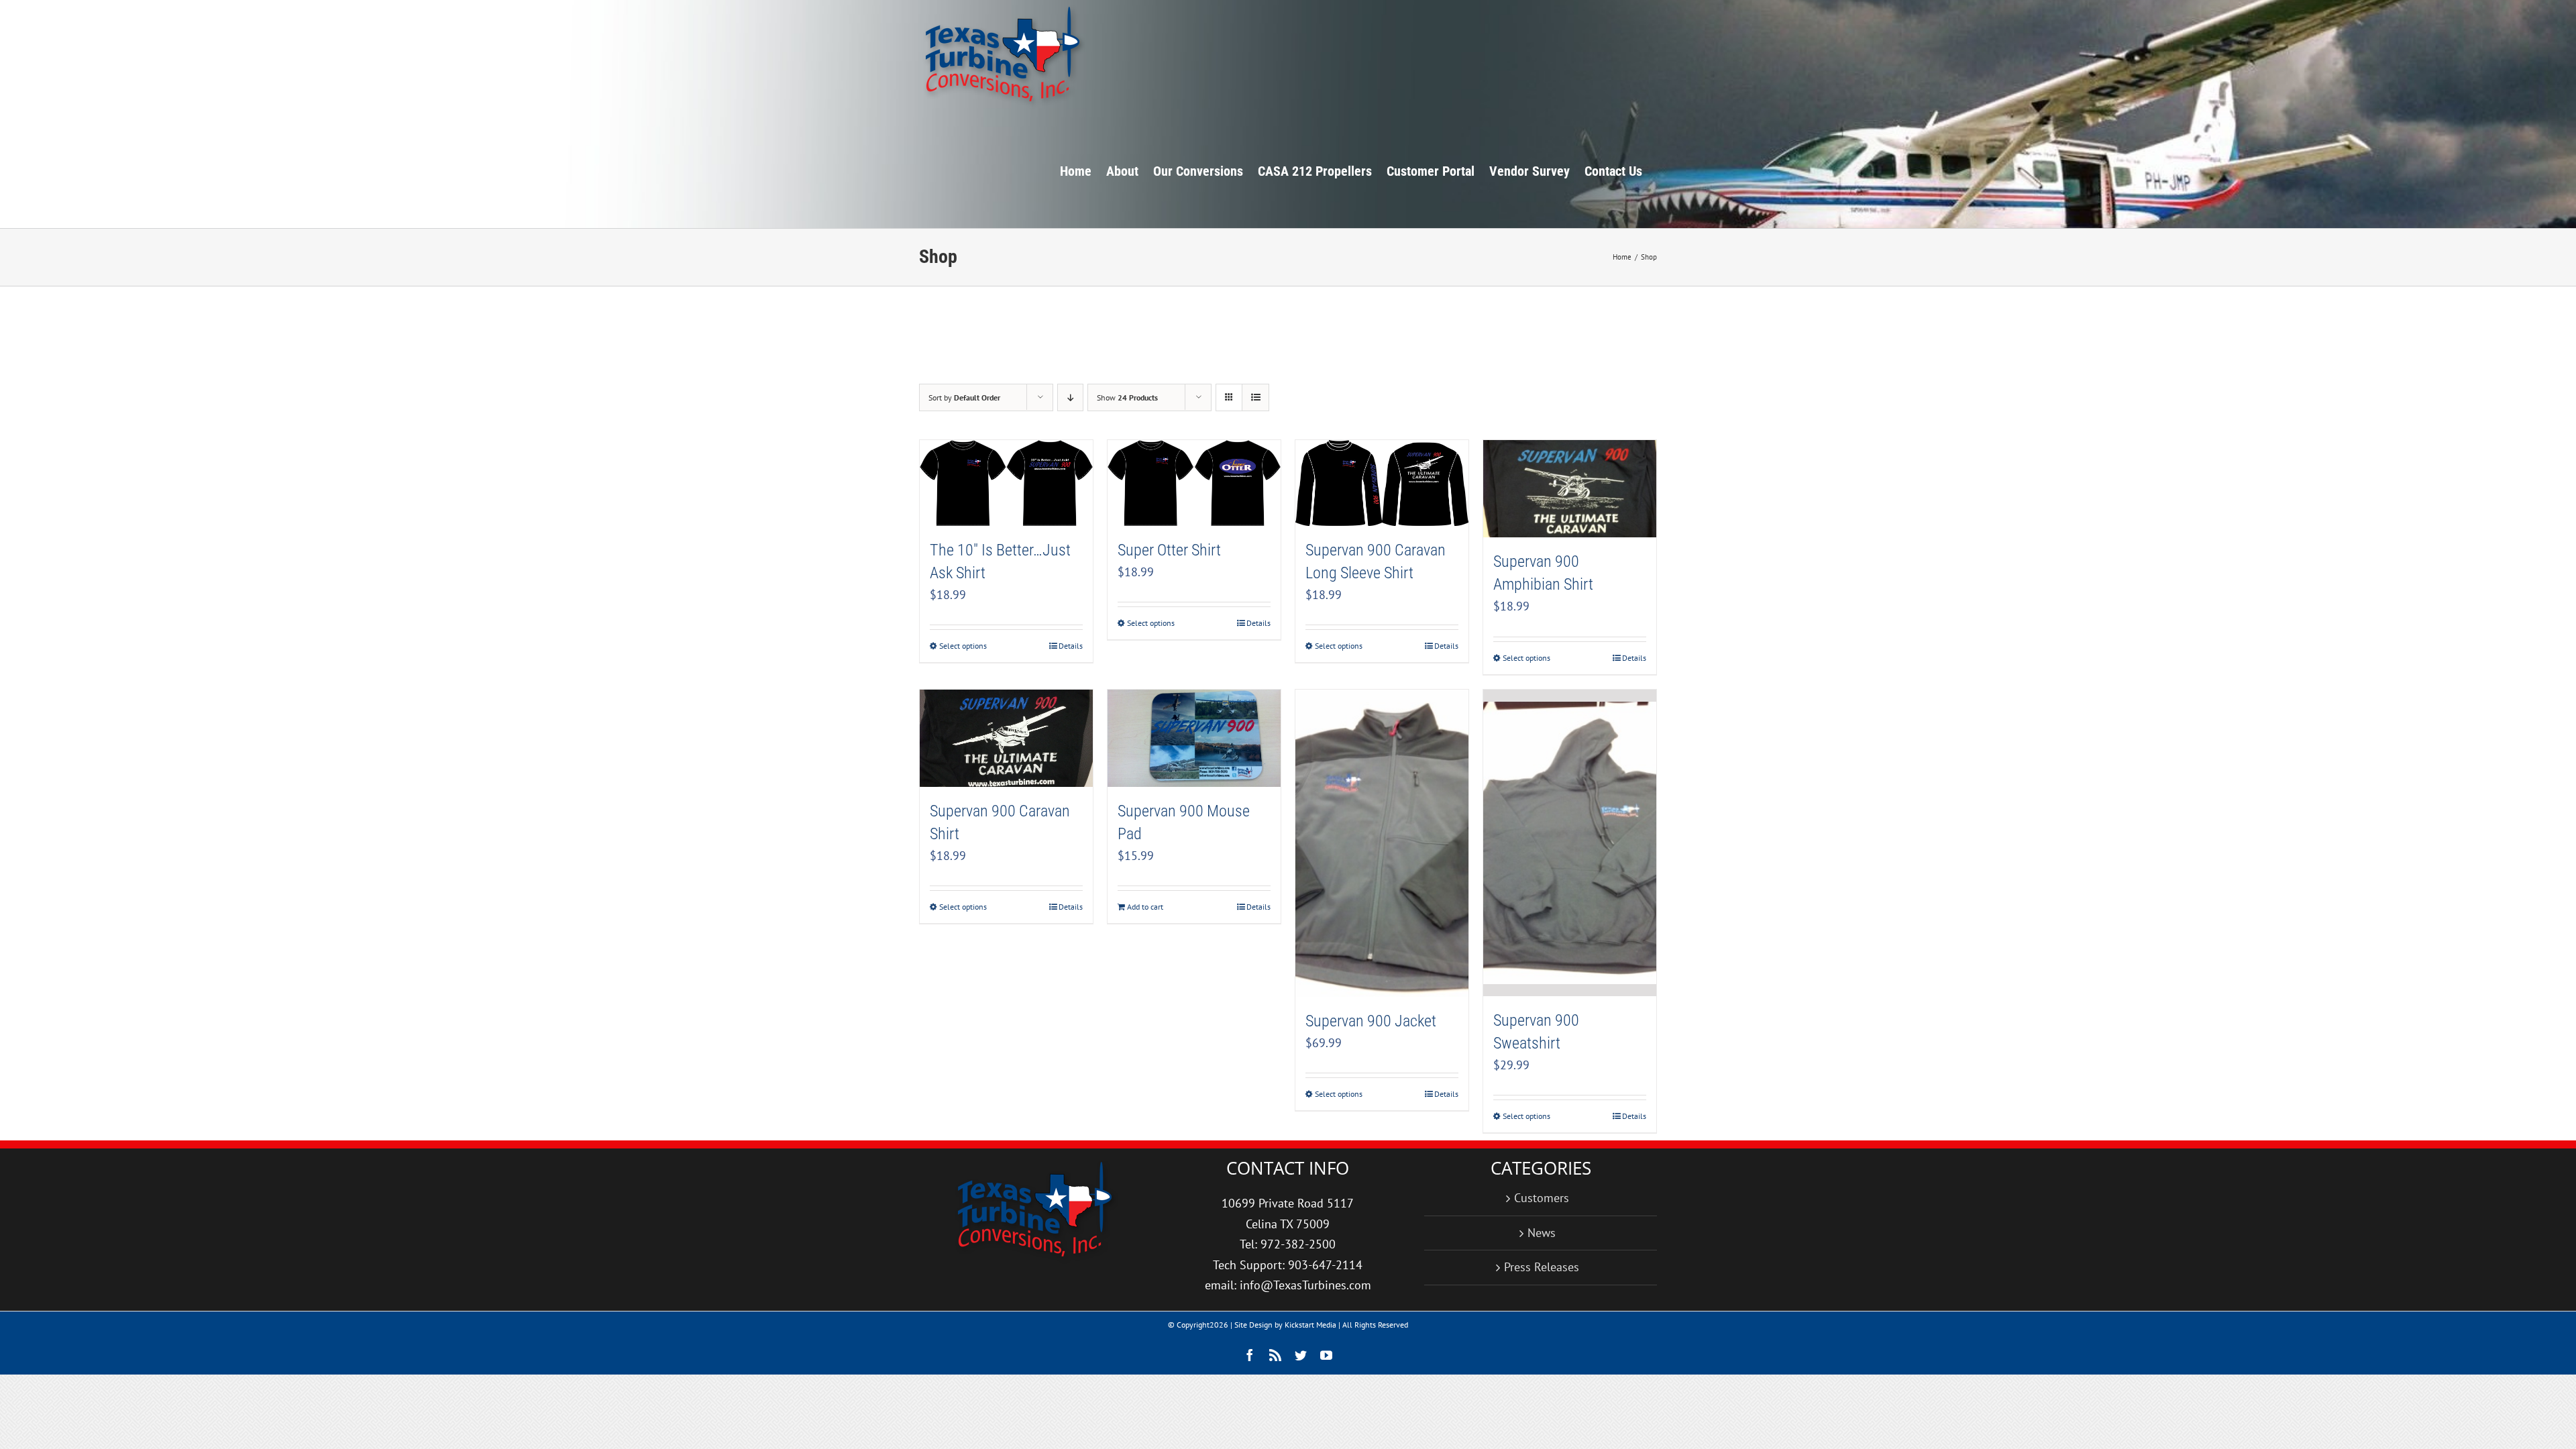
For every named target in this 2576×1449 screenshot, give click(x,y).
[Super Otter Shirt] (1194, 483)
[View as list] (1255, 397)
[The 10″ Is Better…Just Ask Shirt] (1006, 483)
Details (1071, 646)
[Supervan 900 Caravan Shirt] (1006, 738)
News (1542, 1233)
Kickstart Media (1310, 1325)
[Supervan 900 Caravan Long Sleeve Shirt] (1382, 483)
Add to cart (1145, 907)
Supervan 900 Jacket (1371, 1021)
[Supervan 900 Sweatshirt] (1570, 843)
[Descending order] (1070, 397)
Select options (963, 646)
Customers (1542, 1198)
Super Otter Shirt (1169, 550)
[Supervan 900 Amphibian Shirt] (1570, 489)
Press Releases (1542, 1267)
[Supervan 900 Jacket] (1382, 844)
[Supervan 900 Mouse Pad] (1194, 738)
